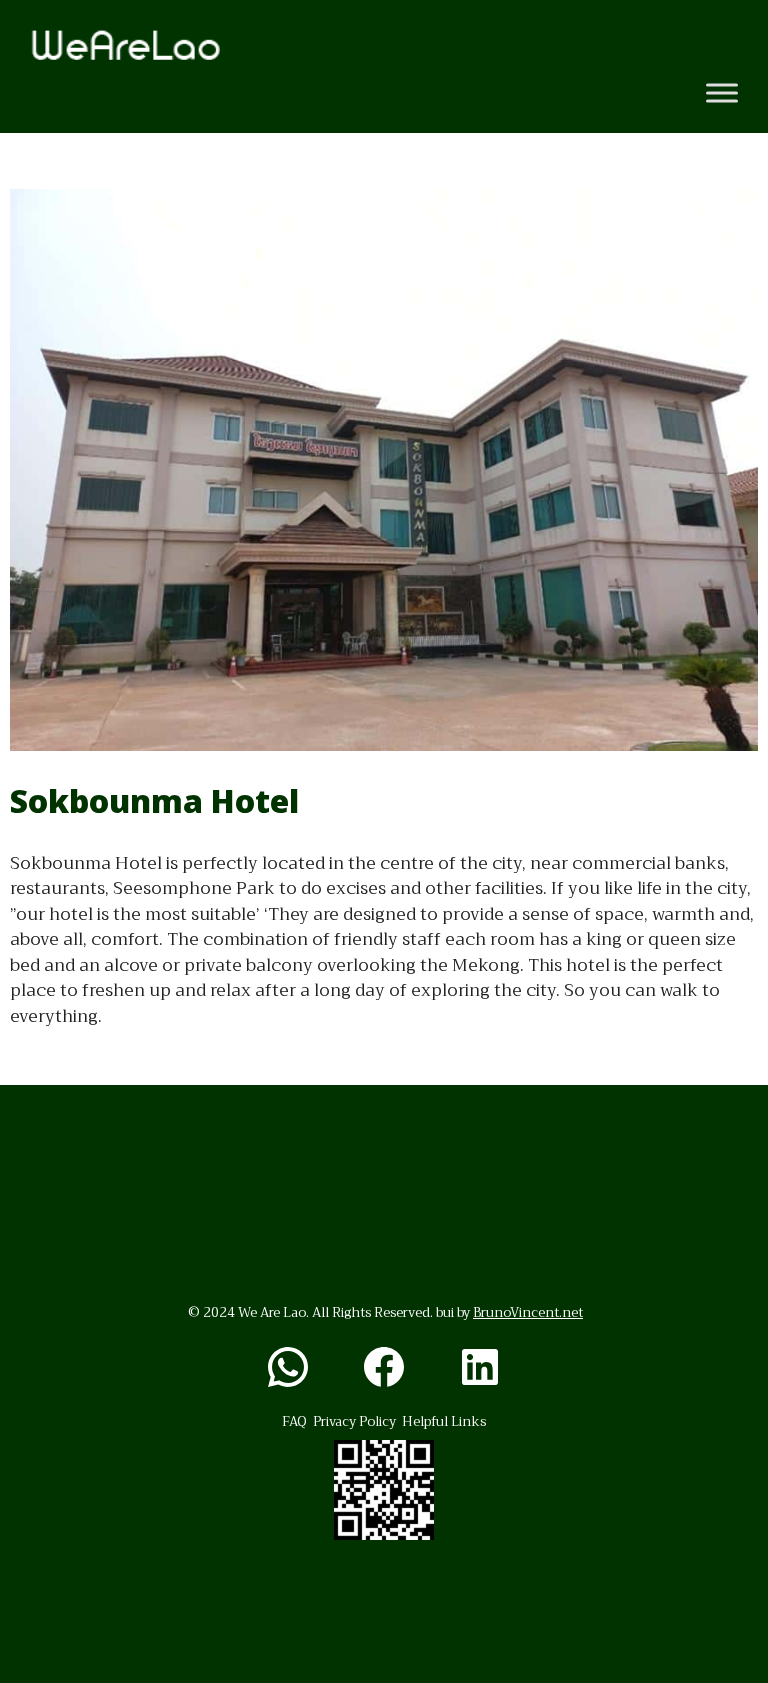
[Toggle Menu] (722, 93)
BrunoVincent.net (528, 1312)
